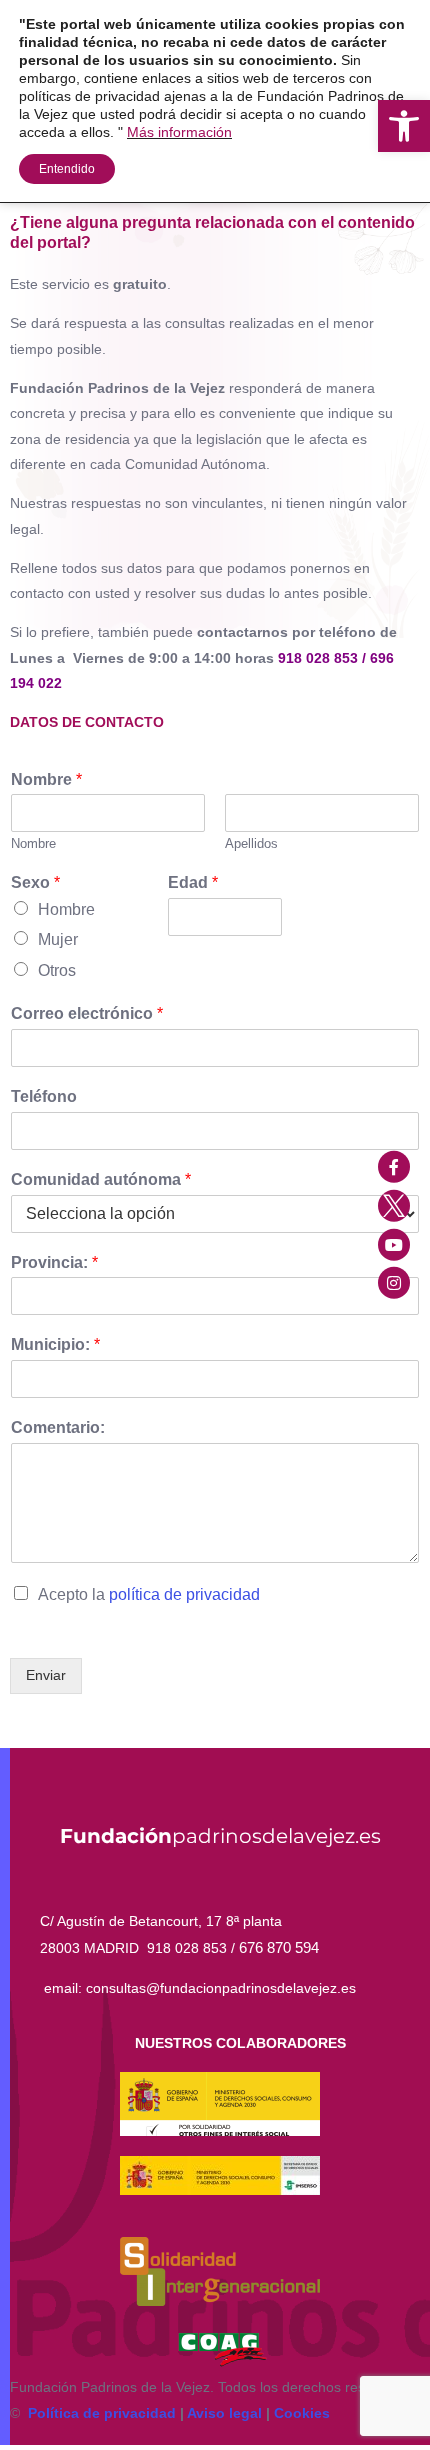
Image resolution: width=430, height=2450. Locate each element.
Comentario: (58, 1427)
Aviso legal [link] (224, 2413)
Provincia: (54, 1262)
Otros (57, 970)
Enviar (46, 1675)
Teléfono (44, 1096)
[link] (404, 126)
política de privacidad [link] (184, 1594)
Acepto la (149, 1594)
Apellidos (251, 843)
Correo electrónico (87, 1013)
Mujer (58, 939)
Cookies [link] (302, 2413)
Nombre (46, 779)
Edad (193, 882)
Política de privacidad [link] (102, 2413)
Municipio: (55, 1344)
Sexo (35, 882)
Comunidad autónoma (101, 1179)
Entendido (67, 169)
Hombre (66, 909)
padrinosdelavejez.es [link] (220, 1836)
